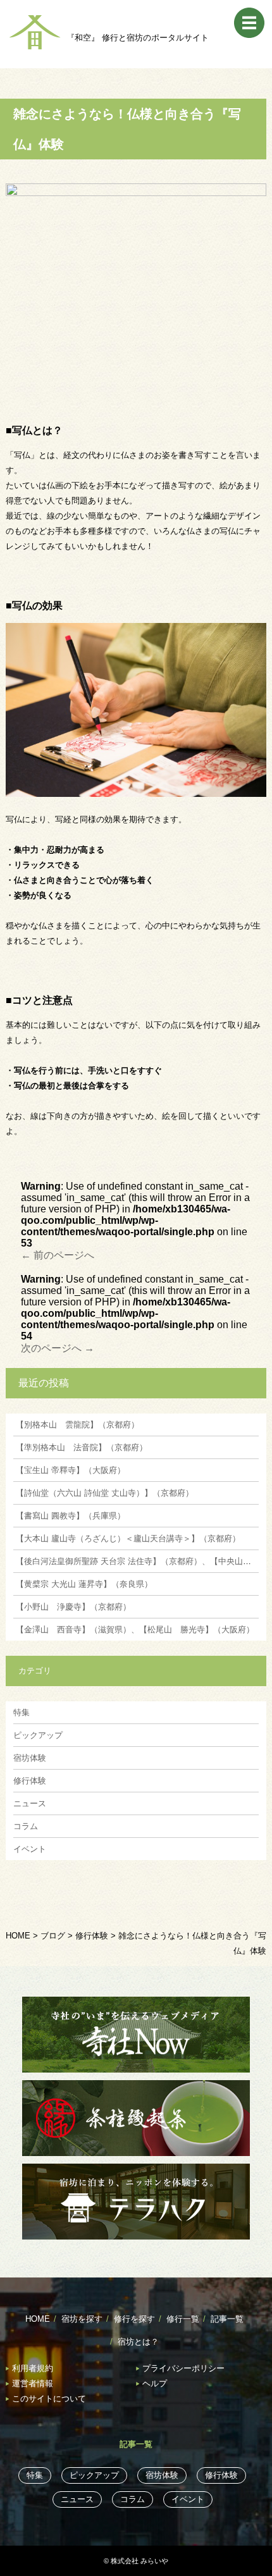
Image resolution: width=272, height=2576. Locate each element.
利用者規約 (33, 2368)
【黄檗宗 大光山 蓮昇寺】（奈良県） (83, 1584)
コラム (26, 1826)
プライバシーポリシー (183, 2368)
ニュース (30, 1803)
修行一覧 (183, 2319)
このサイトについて (49, 2399)
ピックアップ (38, 1735)
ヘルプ (155, 2383)
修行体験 (30, 1781)
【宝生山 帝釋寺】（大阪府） (69, 1470)
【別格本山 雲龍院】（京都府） (76, 1425)
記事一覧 (227, 2319)
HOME (38, 2319)
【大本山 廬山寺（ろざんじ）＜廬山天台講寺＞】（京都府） (127, 1538)
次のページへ (58, 1348)
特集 (22, 1712)
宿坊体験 (30, 1758)
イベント (30, 1849)
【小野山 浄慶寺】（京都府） (72, 1607)
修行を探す (134, 2319)
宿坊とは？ (138, 2342)
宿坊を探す (82, 2319)
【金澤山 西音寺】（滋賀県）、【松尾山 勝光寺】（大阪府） (134, 1630)
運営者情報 (33, 2383)
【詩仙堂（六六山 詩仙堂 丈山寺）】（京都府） (103, 1493)
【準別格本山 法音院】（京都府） (80, 1447)
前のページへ (58, 1255)
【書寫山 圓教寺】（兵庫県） (69, 1516)
